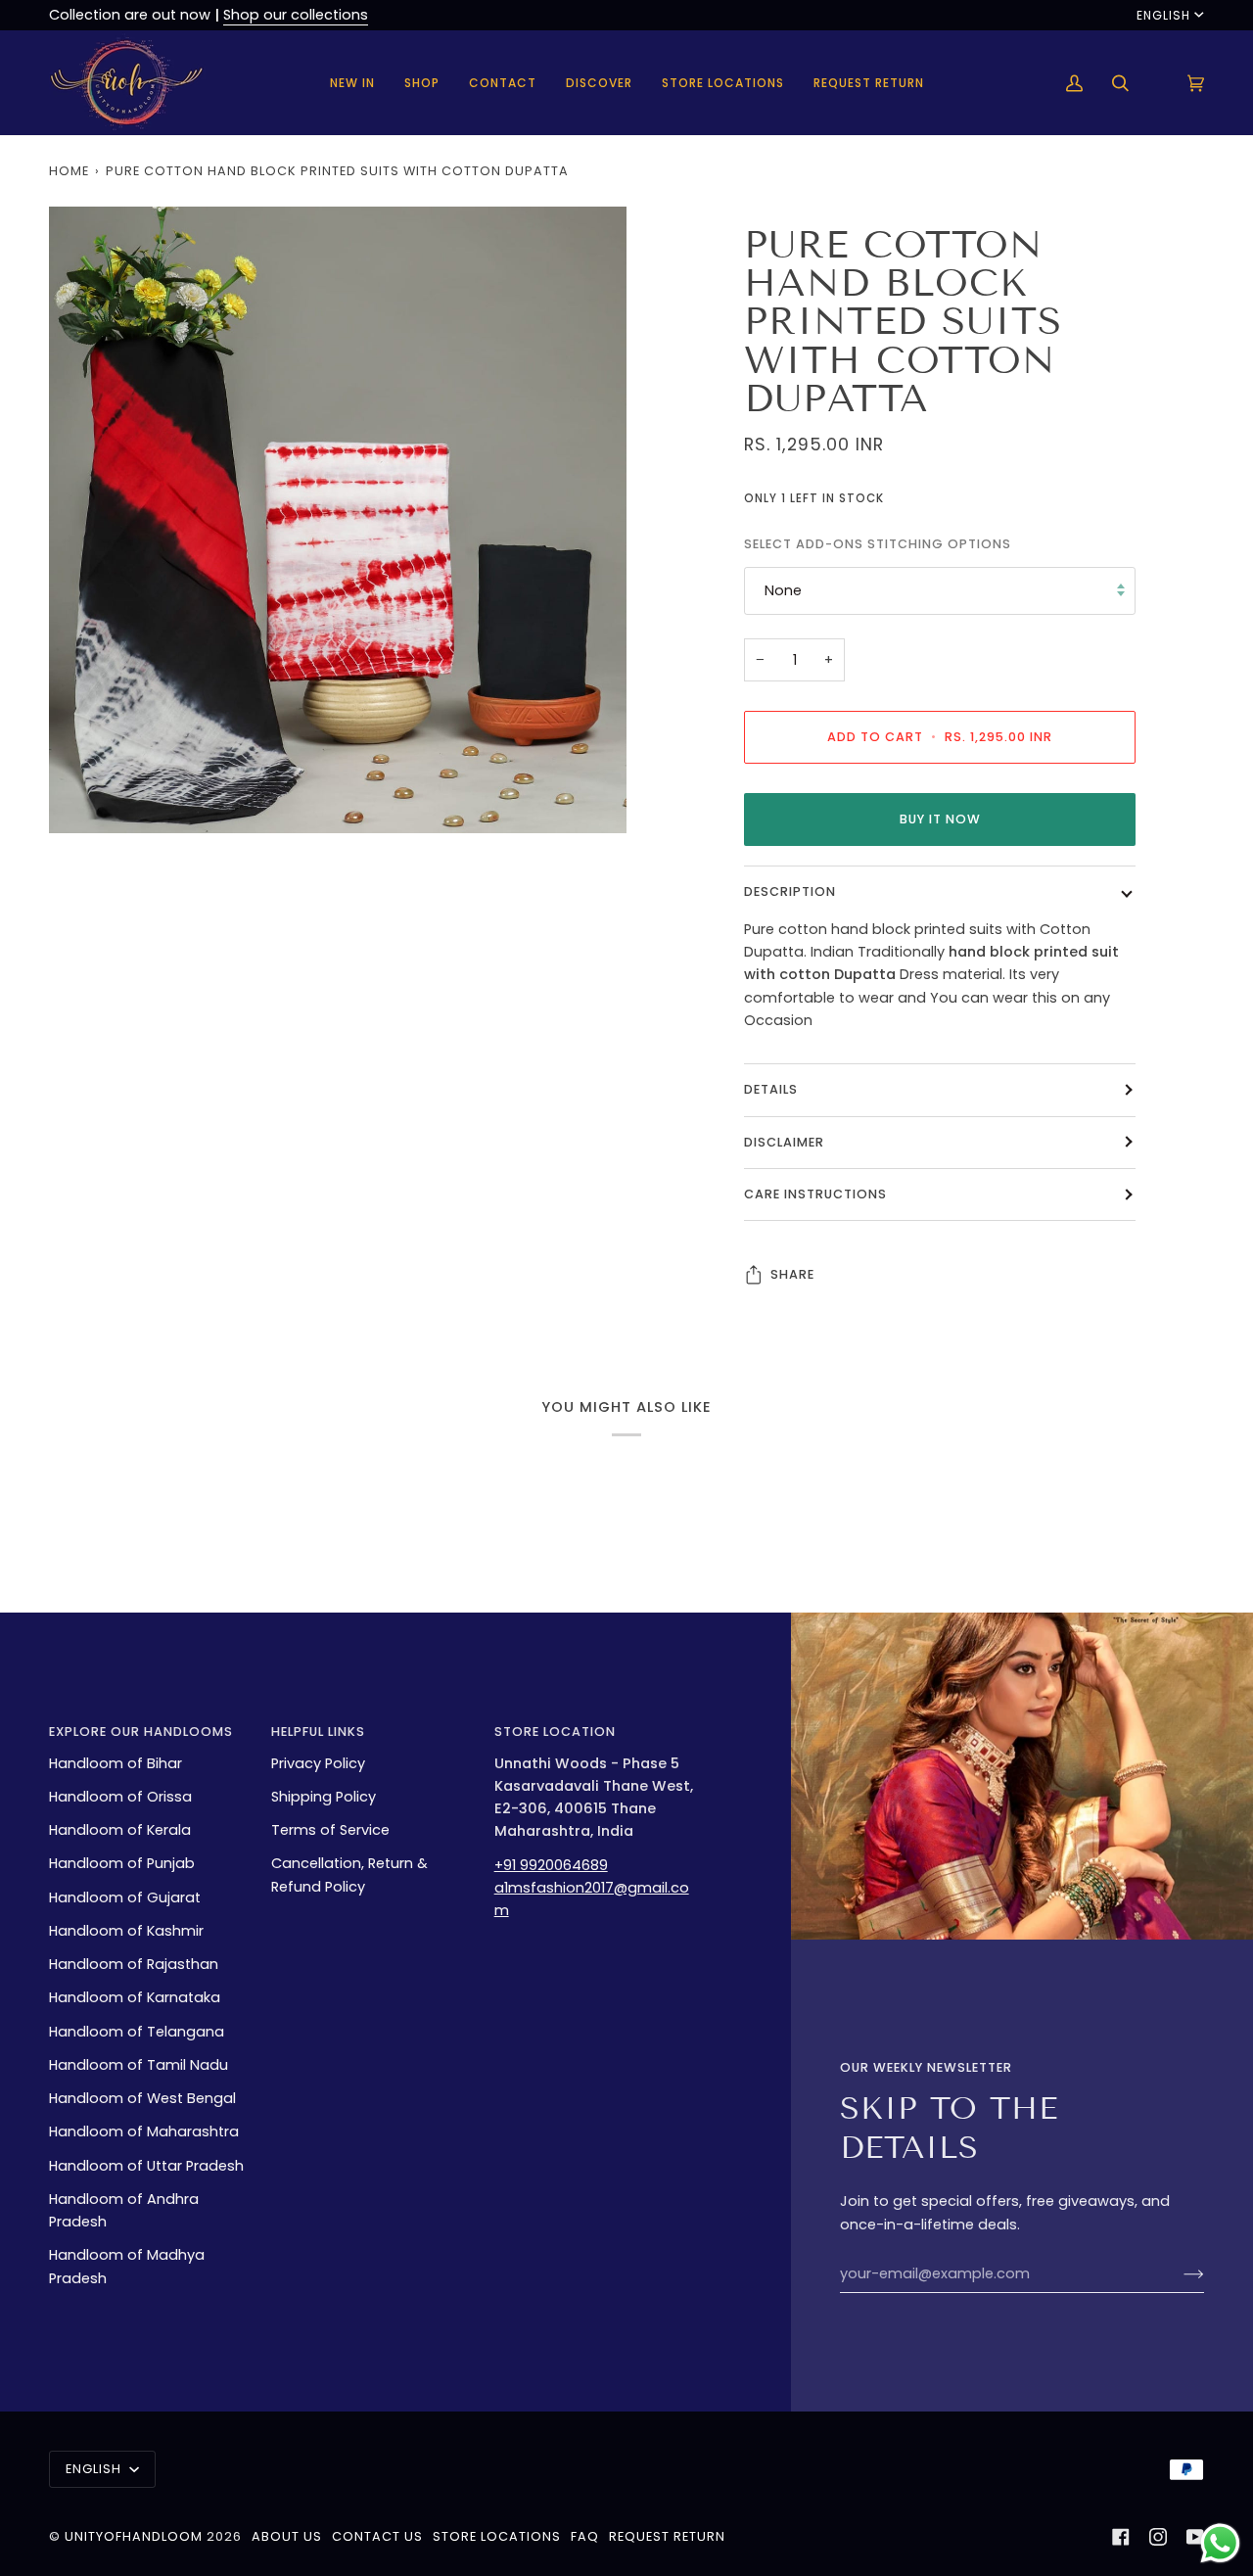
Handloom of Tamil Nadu (139, 2065)
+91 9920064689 (551, 1865)
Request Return (667, 2536)
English (1163, 15)
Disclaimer (784, 1141)
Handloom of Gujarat (125, 1897)
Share (792, 1274)
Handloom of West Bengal (142, 2098)
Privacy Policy (318, 1763)
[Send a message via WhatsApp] (1220, 2543)
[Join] (1178, 2273)
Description (790, 891)
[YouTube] (1195, 2537)
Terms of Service (330, 1830)
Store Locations (497, 2536)
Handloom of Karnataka (135, 1997)
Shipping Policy (324, 1797)
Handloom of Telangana (137, 2032)
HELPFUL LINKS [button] (318, 1732)
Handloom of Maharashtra (144, 2131)
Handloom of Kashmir (126, 1931)
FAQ (585, 2536)
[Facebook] (1121, 2537)
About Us (287, 2536)
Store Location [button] (555, 1732)
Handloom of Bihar (116, 1763)
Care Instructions (815, 1194)
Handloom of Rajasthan (134, 1964)
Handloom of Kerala (120, 1830)
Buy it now (940, 819)
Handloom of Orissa (120, 1797)
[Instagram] (1158, 2537)
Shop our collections (296, 15)
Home (69, 171)
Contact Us (377, 2536)
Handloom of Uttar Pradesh (146, 2166)
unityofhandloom (134, 2536)
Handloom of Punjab (122, 1863)
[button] (422, 83)
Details (771, 1089)
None (783, 590)
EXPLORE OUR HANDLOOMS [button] (141, 1732)
